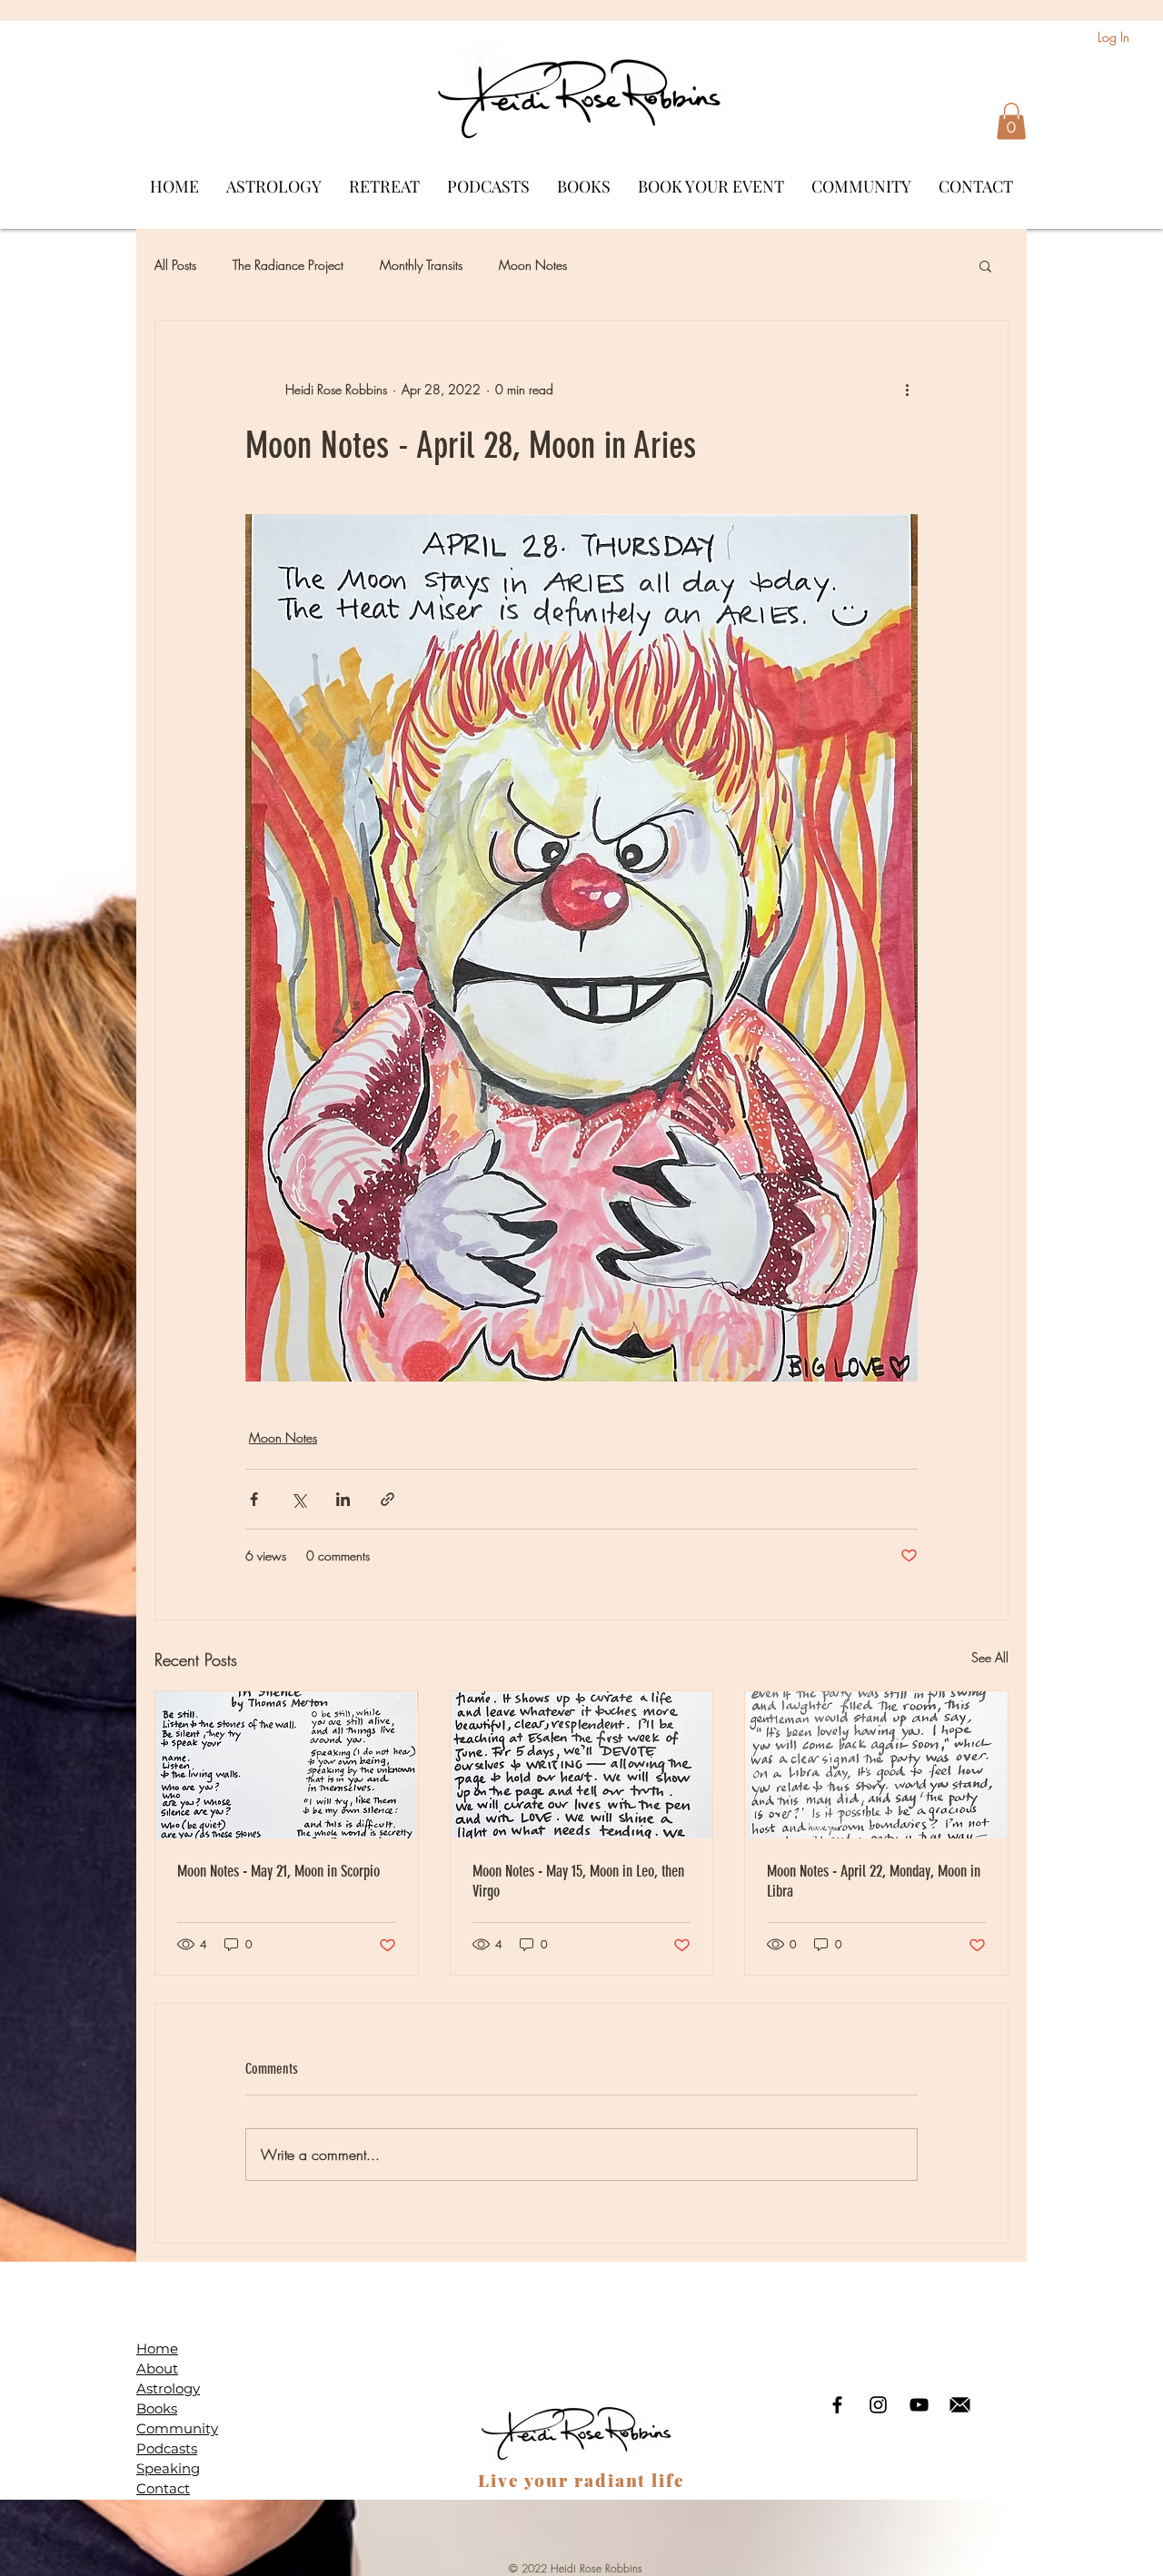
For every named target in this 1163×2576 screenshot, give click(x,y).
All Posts (175, 265)
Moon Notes (533, 265)
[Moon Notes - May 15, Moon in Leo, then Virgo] (582, 1765)
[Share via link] (388, 1499)
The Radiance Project (288, 265)
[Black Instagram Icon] (878, 2405)
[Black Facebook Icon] (837, 2405)
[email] (960, 2405)
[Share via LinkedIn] (343, 1499)
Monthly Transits (421, 265)
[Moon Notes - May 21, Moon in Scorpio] (287, 1765)
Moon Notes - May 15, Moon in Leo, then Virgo (578, 1881)
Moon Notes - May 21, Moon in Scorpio (278, 1871)
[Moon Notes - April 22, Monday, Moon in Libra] (876, 1765)
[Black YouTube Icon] (919, 2405)
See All (990, 1657)
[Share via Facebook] (254, 1499)
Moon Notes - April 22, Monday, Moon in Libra (874, 1881)
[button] (1011, 121)
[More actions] (907, 390)
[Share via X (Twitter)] (298, 1499)
